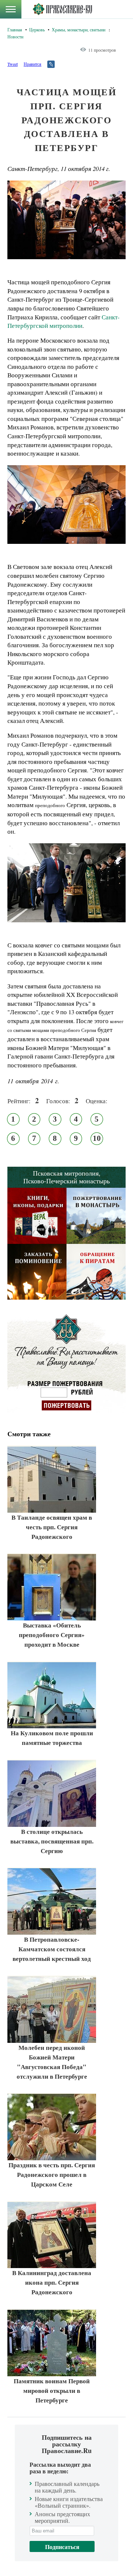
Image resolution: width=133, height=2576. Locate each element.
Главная (15, 30)
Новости (15, 37)
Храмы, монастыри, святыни (79, 30)
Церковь (37, 30)
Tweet (13, 64)
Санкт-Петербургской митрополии (64, 321)
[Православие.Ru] (62, 9)
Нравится (33, 64)
